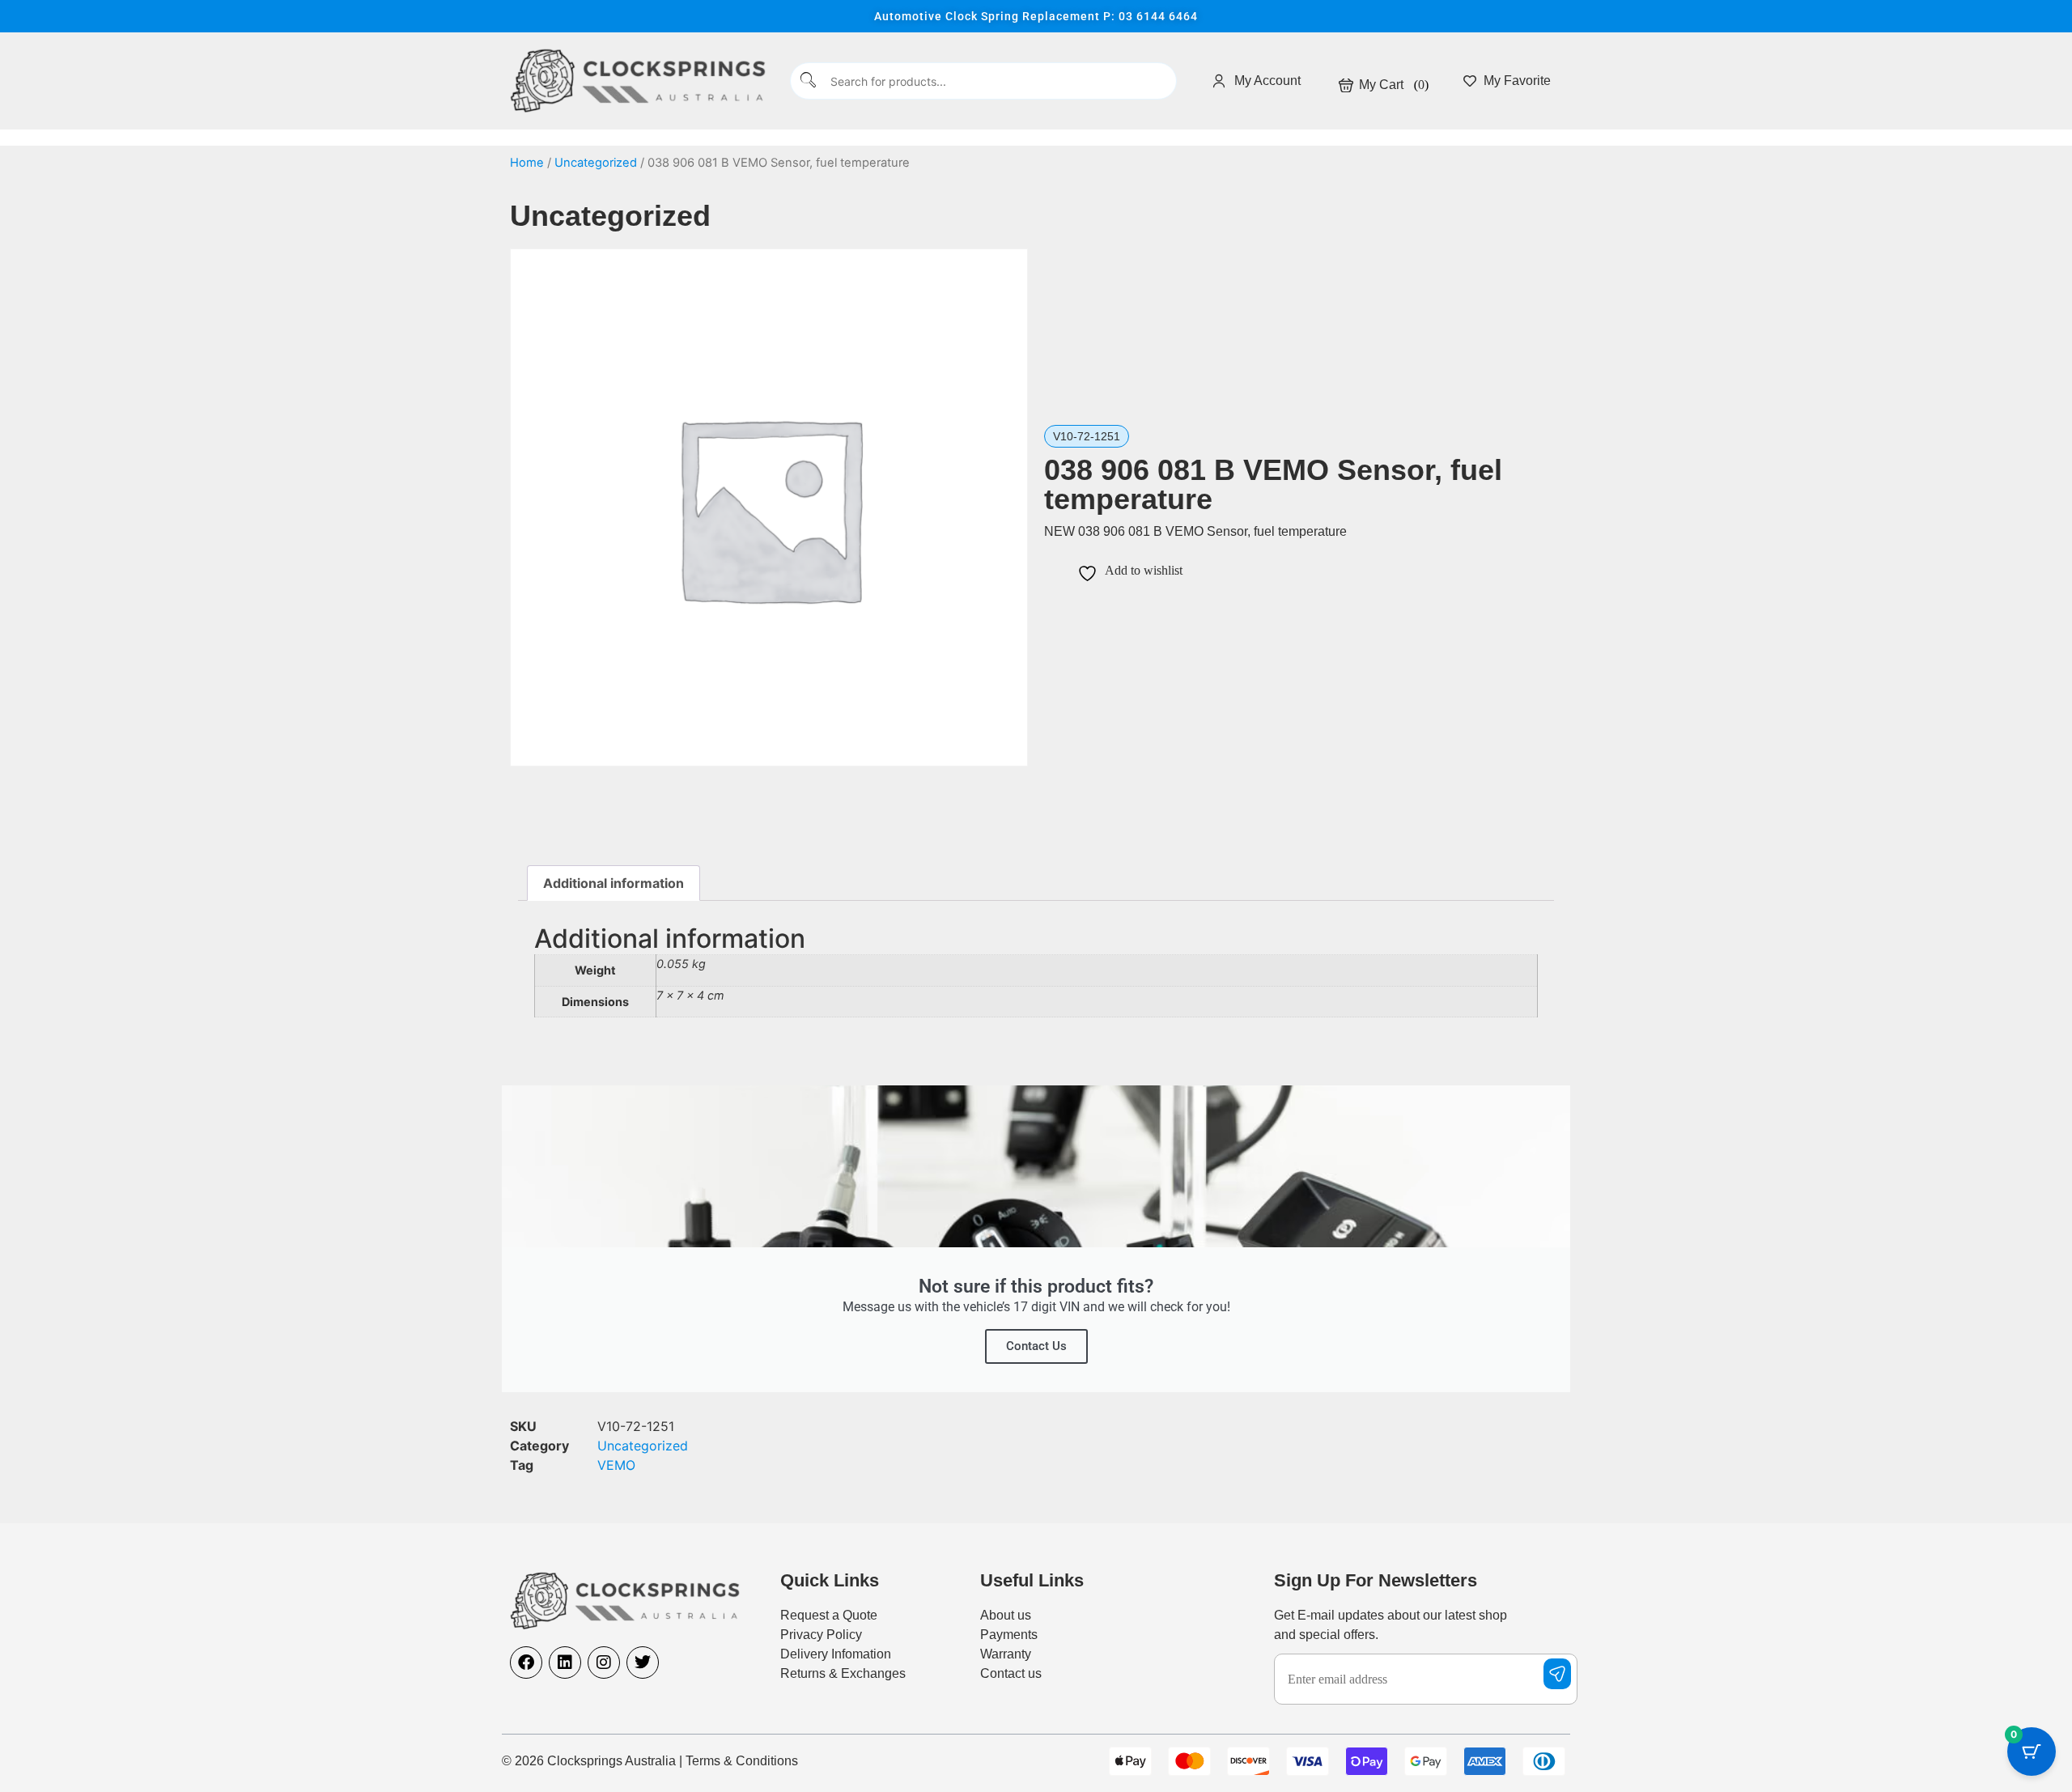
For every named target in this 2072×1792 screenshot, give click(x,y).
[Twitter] (643, 1662)
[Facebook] (526, 1662)
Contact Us (1036, 1346)
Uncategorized (596, 163)
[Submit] (809, 81)
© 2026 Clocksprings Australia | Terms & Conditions (650, 1761)
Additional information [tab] (614, 883)
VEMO (616, 1465)
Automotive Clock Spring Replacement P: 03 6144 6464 (1036, 16)
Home (527, 163)
